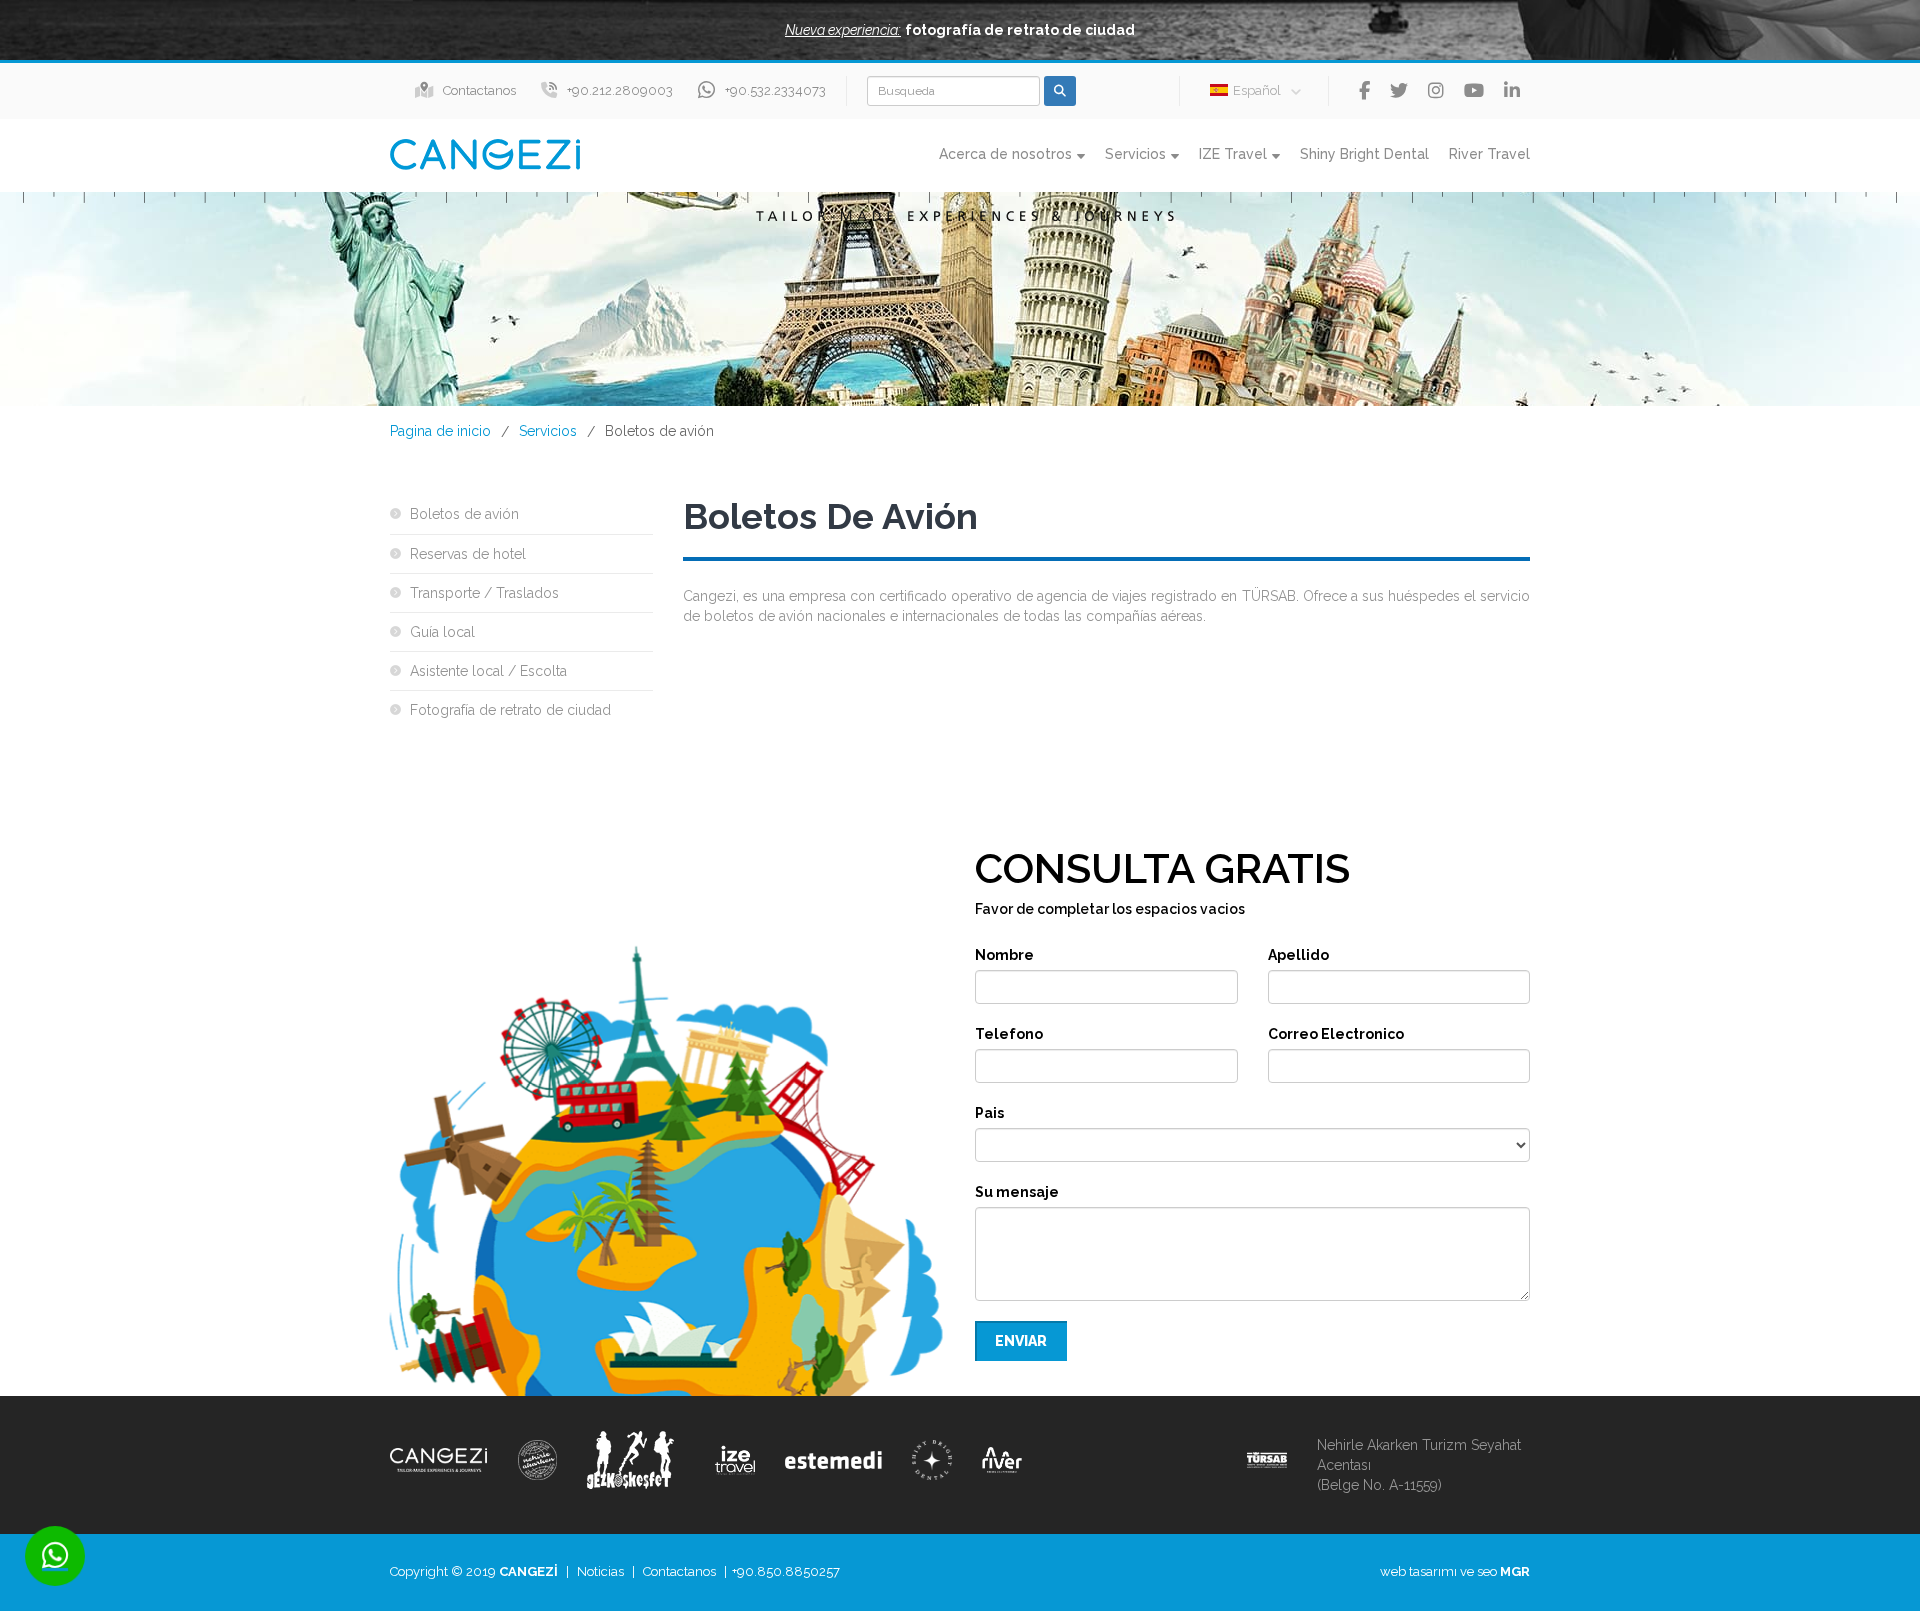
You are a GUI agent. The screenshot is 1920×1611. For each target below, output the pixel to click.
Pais (989, 1113)
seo (1487, 1571)
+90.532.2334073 (775, 90)
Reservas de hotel (468, 554)
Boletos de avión (464, 514)
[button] (960, 30)
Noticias (600, 1571)
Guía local (442, 632)
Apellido (1298, 955)
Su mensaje (1017, 1192)
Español (1257, 90)
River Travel (1489, 154)
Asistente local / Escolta (488, 671)
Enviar (1021, 1341)
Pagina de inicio (440, 431)
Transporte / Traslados (484, 593)
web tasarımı (1418, 1571)
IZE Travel (1233, 154)
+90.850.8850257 (786, 1571)
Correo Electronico (1336, 1034)
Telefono (1009, 1034)
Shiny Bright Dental (1364, 154)
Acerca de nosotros (1005, 154)
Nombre (1004, 955)
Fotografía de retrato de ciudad (510, 710)
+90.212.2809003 (620, 90)
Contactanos (479, 90)
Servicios (1135, 154)
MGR (1515, 1571)
